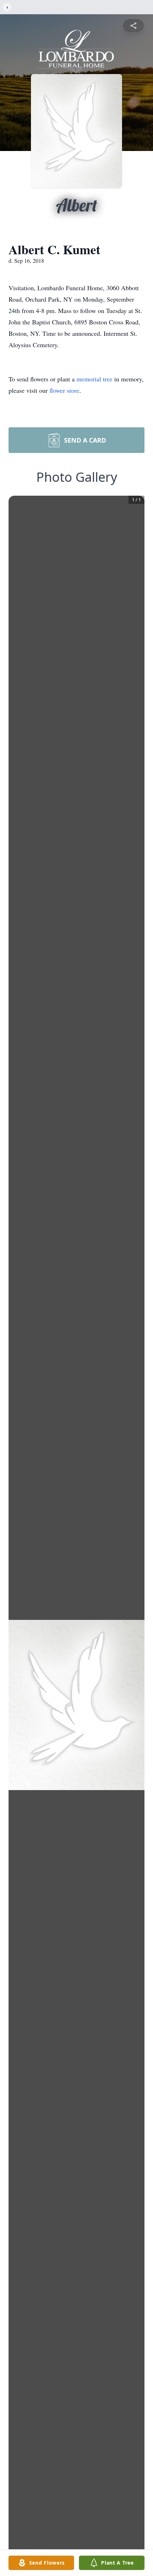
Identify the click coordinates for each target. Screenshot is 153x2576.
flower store (64, 390)
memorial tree (94, 379)
